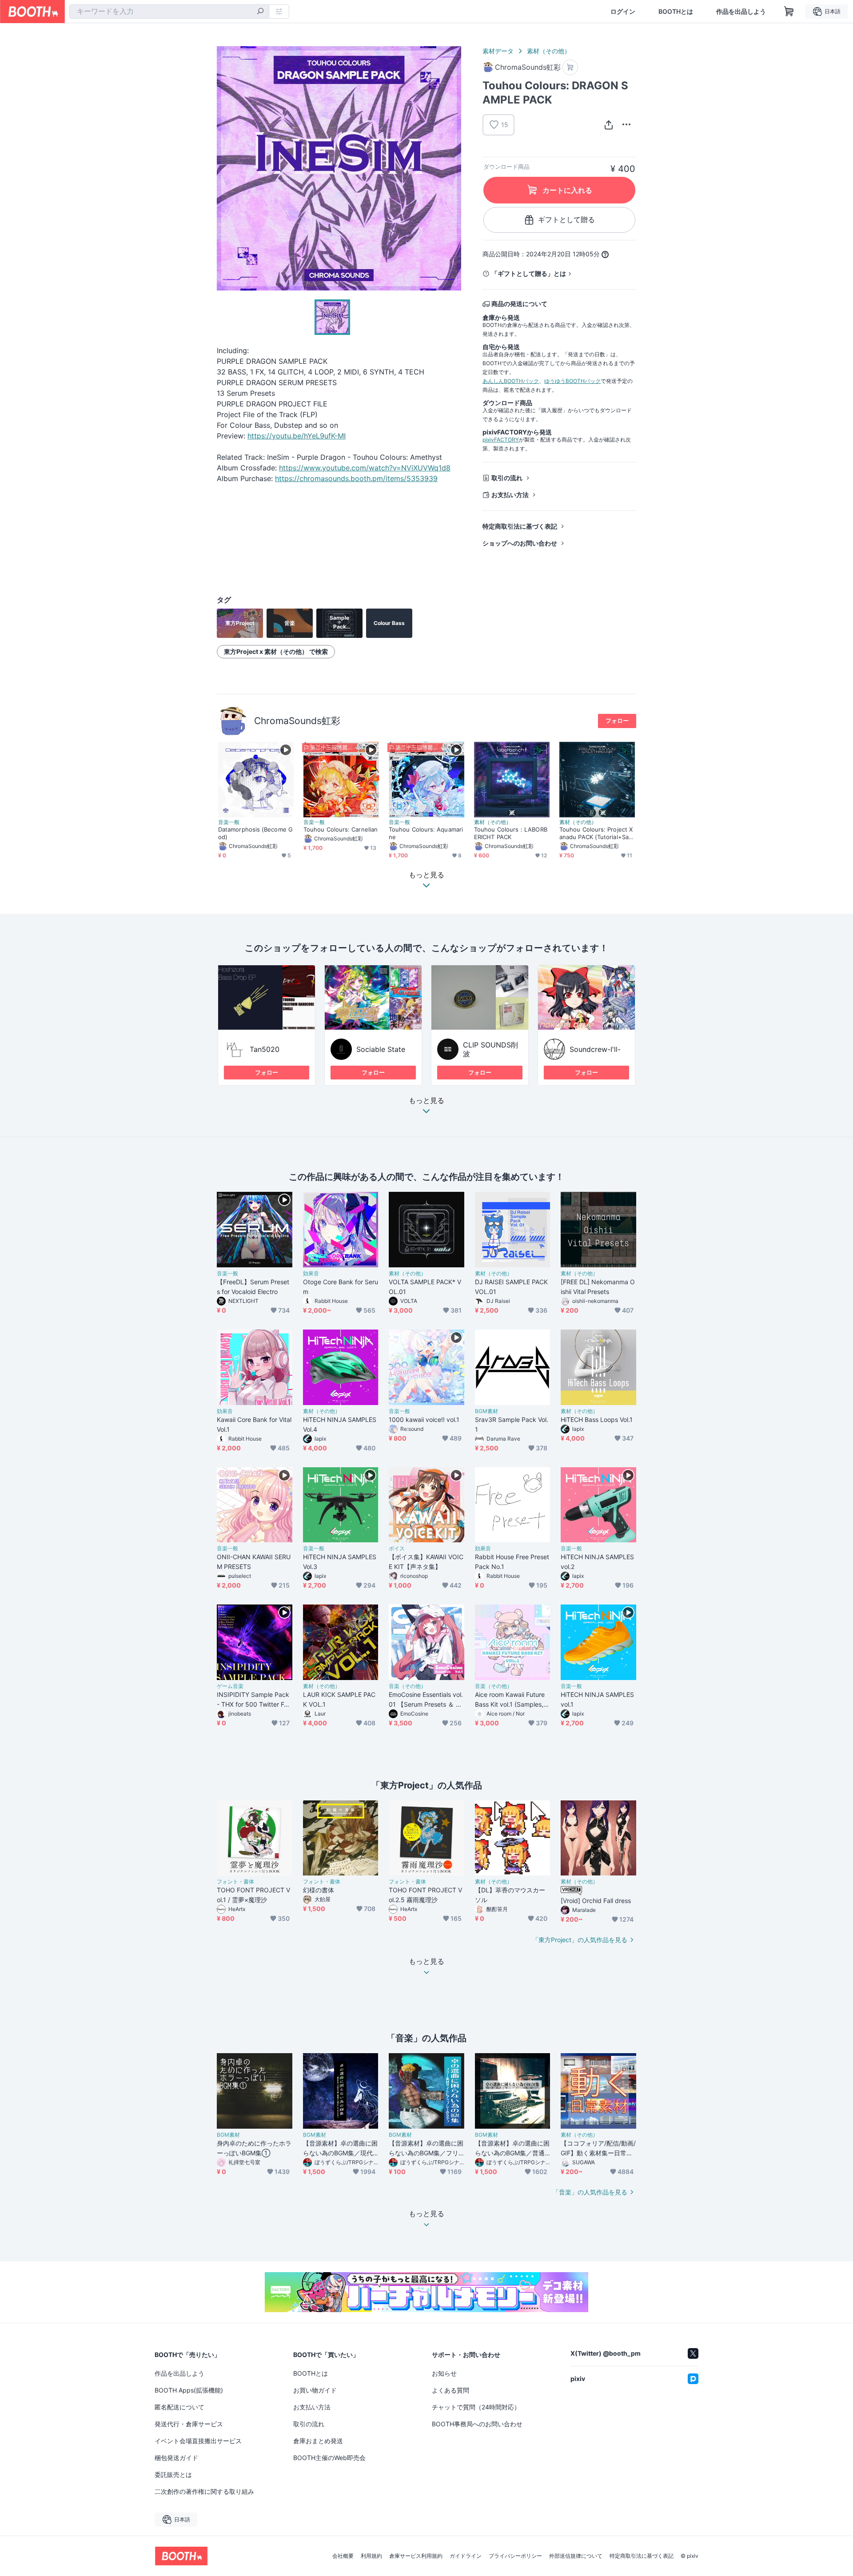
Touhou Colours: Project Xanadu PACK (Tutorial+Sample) (596, 833)
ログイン (623, 12)
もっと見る (426, 1101)
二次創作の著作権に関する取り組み (204, 2491)
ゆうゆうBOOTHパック (572, 381)
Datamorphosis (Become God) (255, 833)
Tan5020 (265, 1049)
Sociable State (381, 1049)
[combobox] (169, 12)
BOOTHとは (676, 12)
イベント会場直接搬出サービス (198, 2441)
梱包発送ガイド (176, 2458)
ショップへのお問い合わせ (520, 543)
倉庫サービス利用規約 (416, 2556)
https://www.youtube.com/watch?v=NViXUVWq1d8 (365, 468)
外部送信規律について (576, 2556)
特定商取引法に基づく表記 (520, 526)
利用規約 (371, 2556)
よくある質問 (450, 2390)
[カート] (570, 67)
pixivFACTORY (501, 440)
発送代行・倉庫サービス (189, 2424)
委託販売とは (173, 2474)
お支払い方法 (510, 495)
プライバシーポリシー (515, 2556)
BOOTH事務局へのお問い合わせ (477, 2424)
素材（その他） (549, 51)
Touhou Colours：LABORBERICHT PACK (511, 833)
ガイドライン (466, 2556)
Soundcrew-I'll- (595, 1049)
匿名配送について (179, 2407)
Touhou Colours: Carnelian (341, 829)
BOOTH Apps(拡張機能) (189, 2390)
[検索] (260, 12)
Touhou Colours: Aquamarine (426, 833)
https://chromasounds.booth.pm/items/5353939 (356, 478)
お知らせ (444, 2373)
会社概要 (343, 2556)
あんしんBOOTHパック (511, 381)
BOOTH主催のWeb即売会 (329, 2458)
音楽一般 (229, 822)
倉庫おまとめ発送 (318, 2441)
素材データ (498, 51)
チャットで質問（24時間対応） (476, 2407)
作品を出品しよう (741, 12)
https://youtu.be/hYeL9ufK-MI (297, 436)
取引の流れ (507, 478)
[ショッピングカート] (789, 12)
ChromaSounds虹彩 (297, 721)
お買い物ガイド (315, 2390)
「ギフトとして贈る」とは (529, 273)
